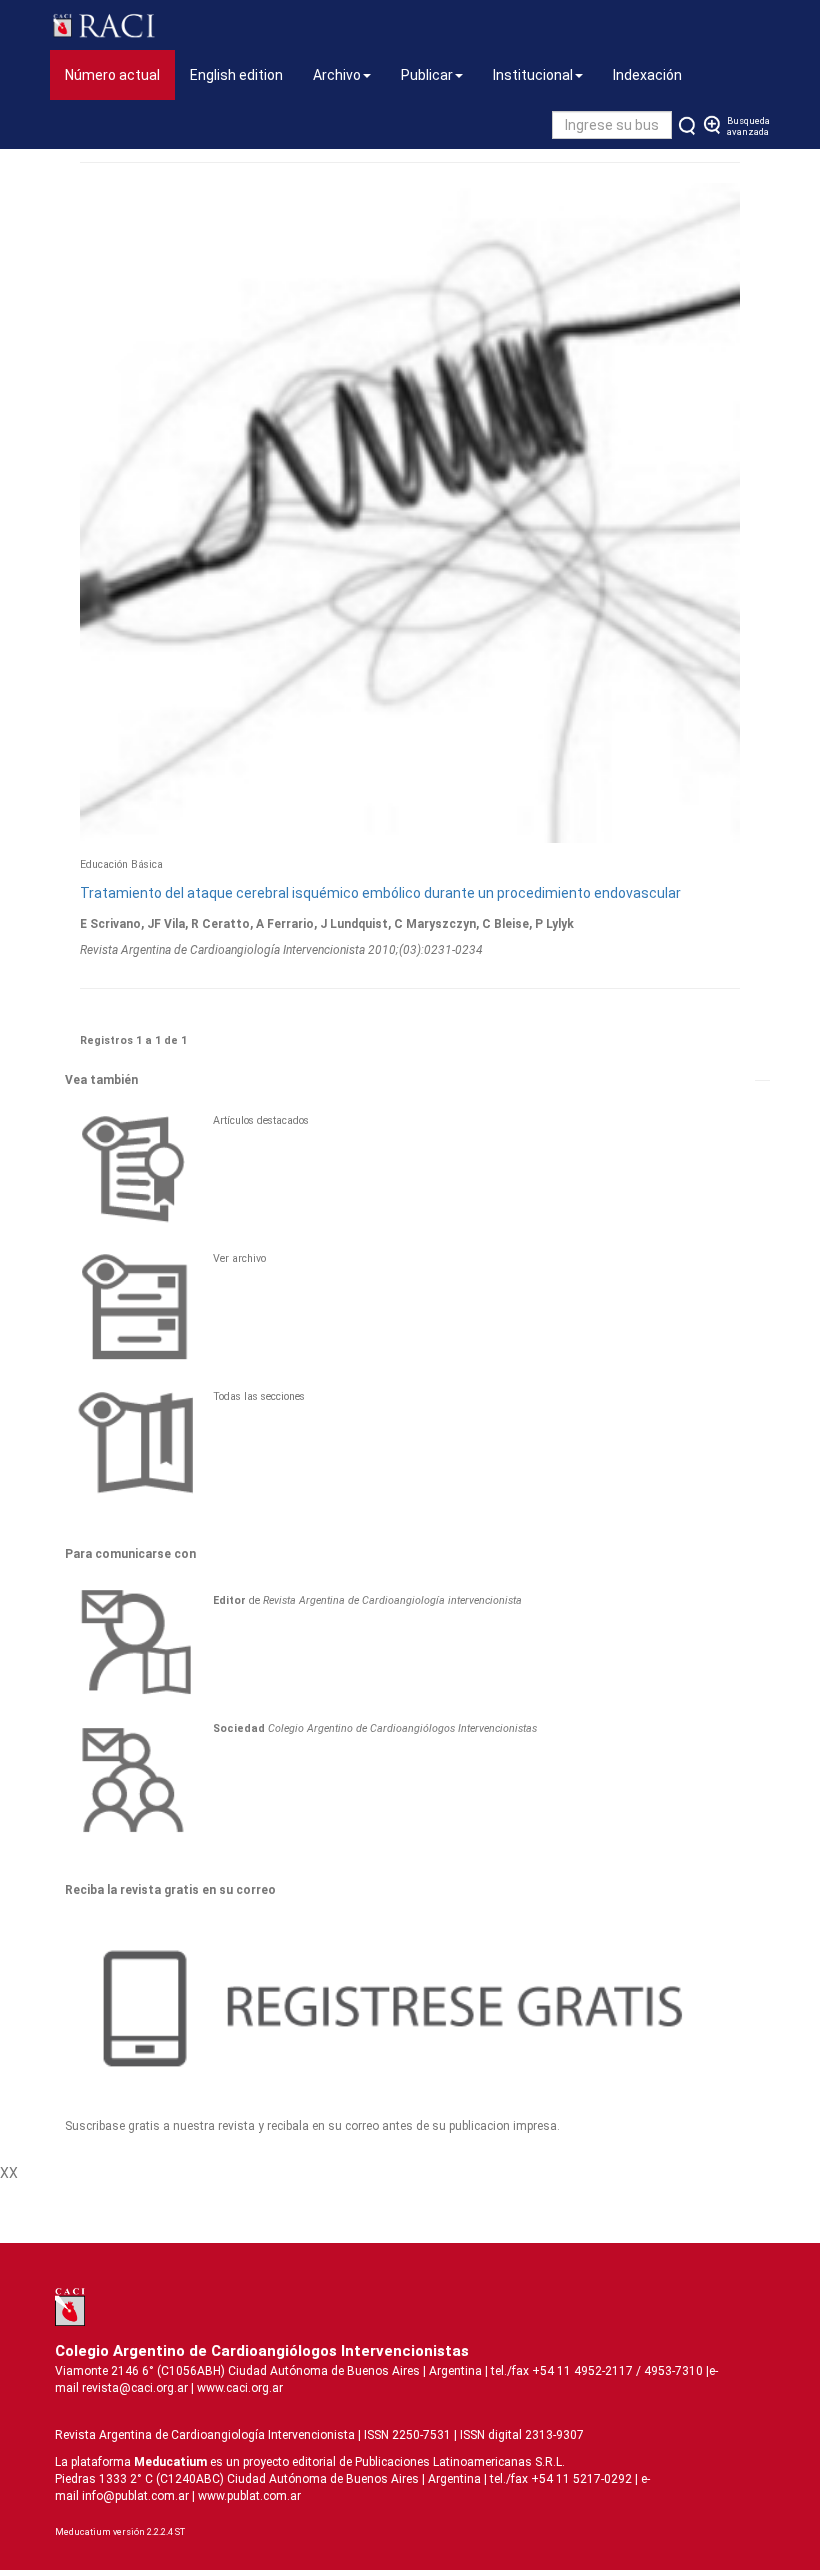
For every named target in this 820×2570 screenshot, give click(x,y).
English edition (236, 75)
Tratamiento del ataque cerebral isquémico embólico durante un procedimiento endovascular (380, 893)
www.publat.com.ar (248, 2496)
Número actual (120, 74)
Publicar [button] (427, 75)
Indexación (647, 75)
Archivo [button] (337, 75)
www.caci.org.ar (240, 2388)
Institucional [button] (533, 75)
